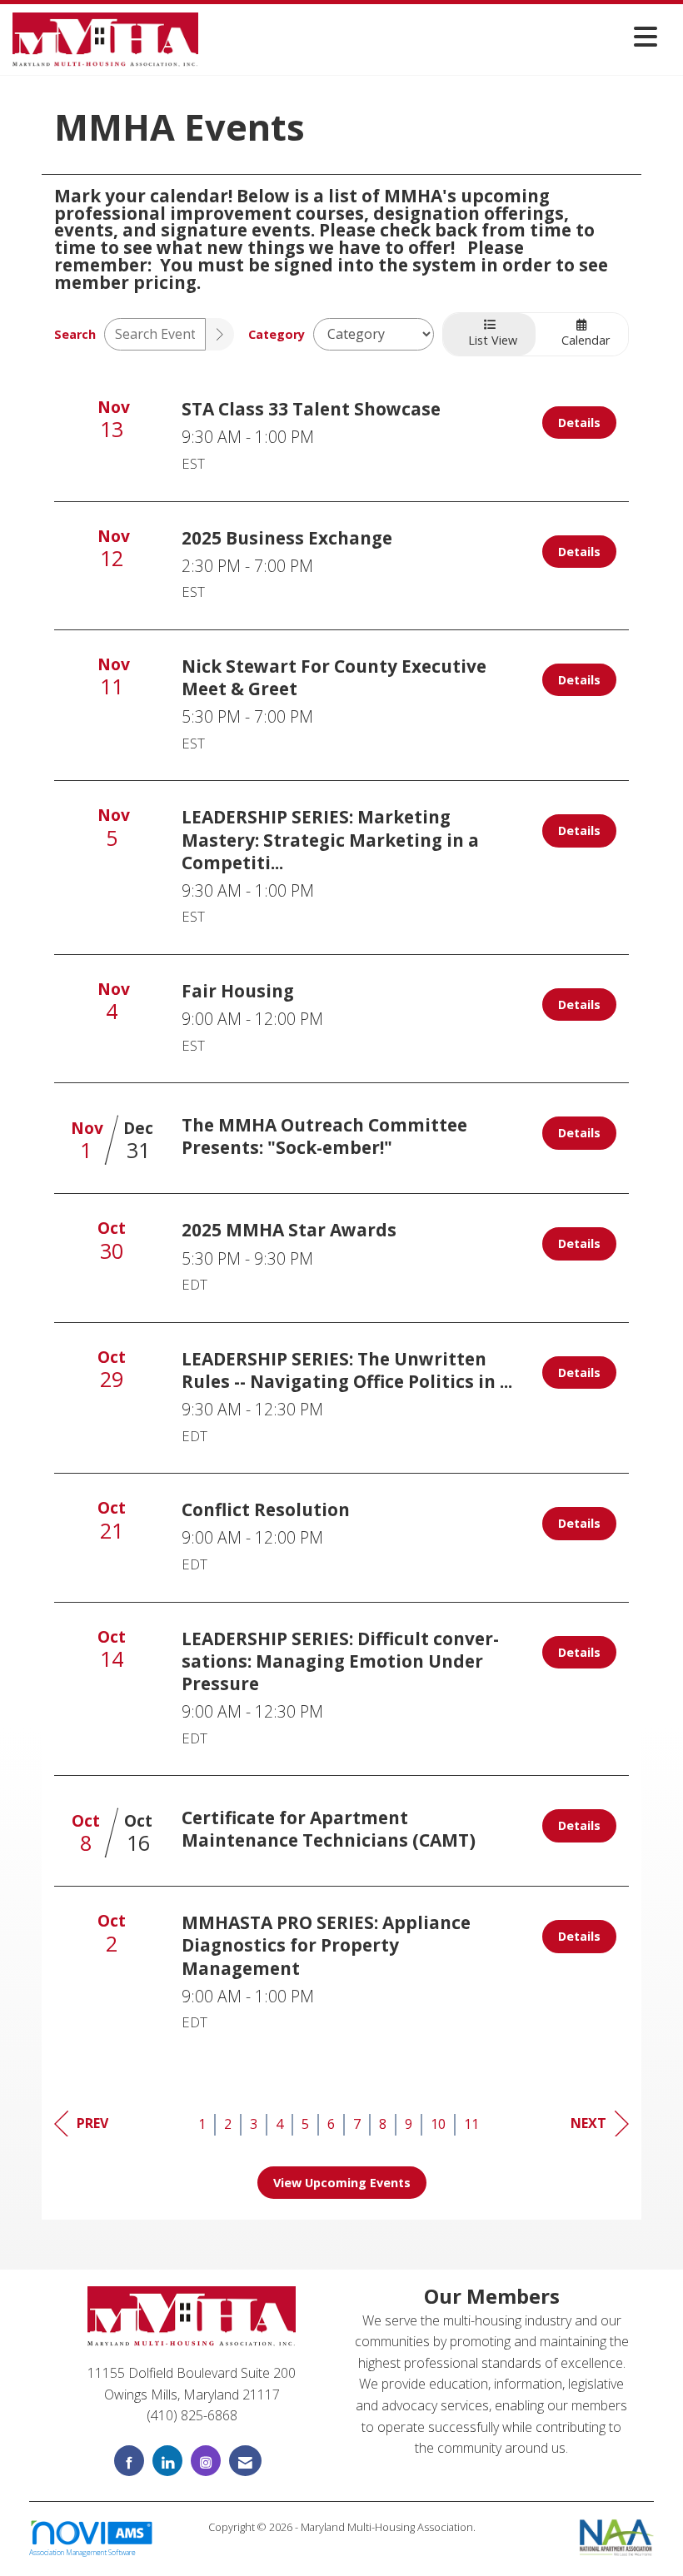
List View (489, 340)
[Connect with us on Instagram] (206, 2461)
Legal (342, 2544)
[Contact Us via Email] (245, 2461)
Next (588, 2123)
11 (471, 2124)
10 (438, 2124)
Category (277, 334)
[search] (220, 334)
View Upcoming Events (342, 2183)
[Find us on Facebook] (129, 2461)
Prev (92, 2123)
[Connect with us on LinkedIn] (167, 2461)
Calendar (582, 340)
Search (75, 334)
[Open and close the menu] (432, 36)
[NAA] (617, 2536)
